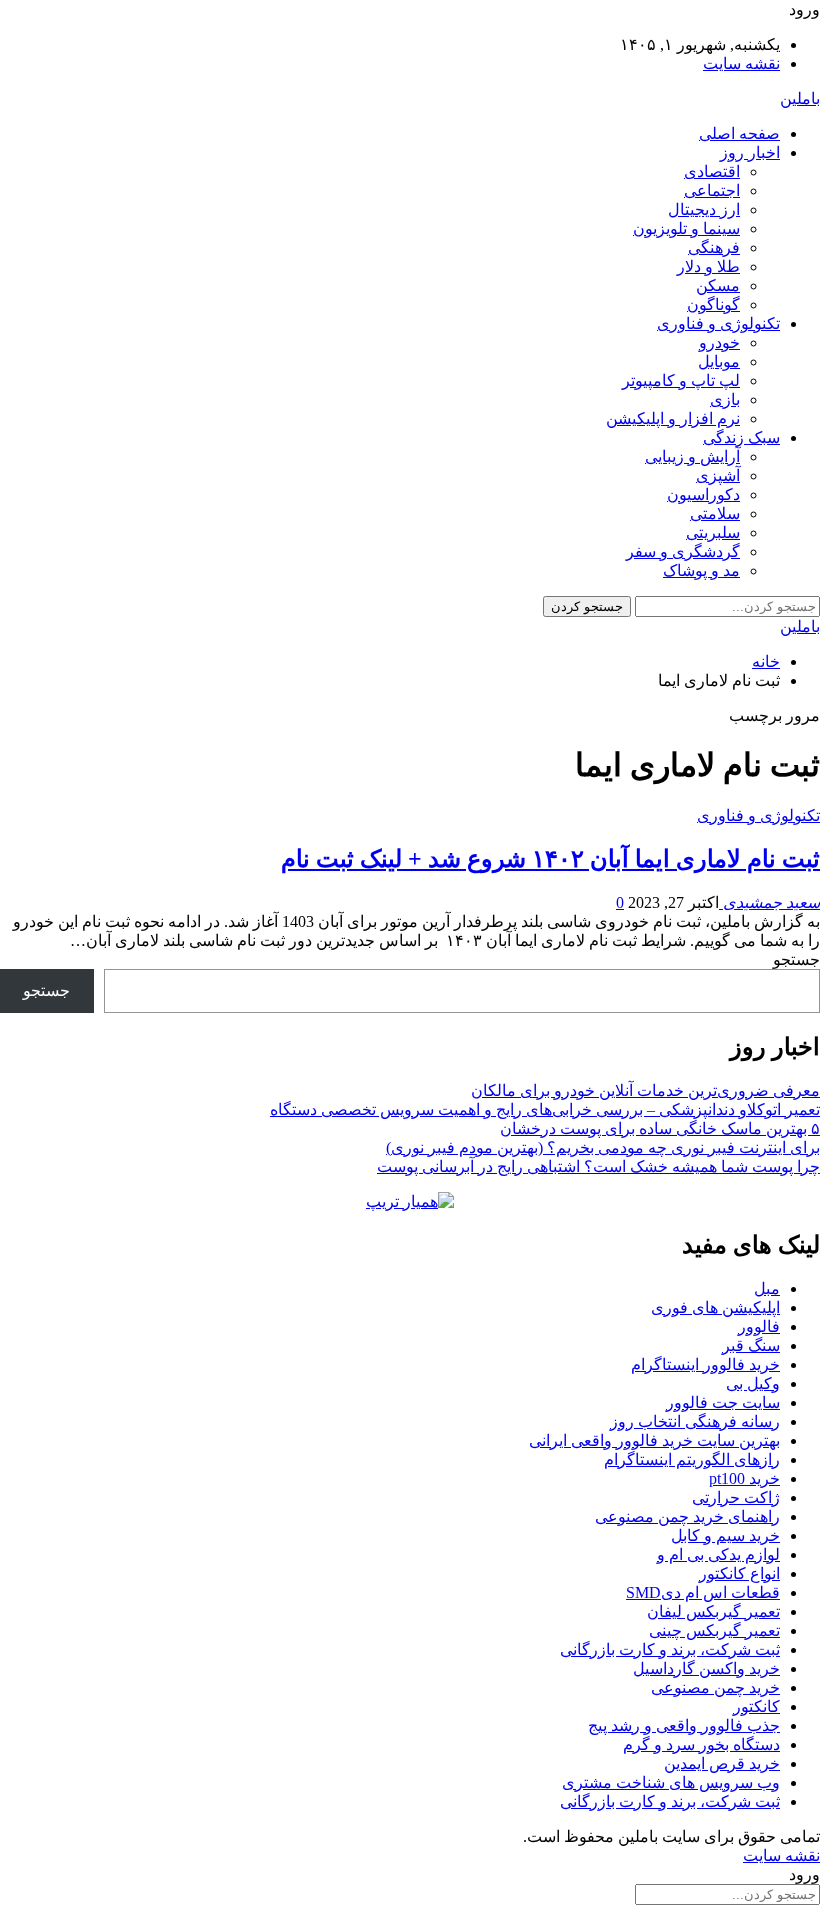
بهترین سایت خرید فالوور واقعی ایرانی (654, 1440)
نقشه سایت (741, 63)
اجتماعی (712, 190)
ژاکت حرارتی (736, 1497)
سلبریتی (713, 532)
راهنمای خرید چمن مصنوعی (687, 1516)
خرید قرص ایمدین (722, 1763)
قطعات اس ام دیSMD (703, 1592)
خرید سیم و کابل (725, 1535)
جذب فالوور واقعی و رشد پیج (684, 1725)
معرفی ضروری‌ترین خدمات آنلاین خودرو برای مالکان (645, 1090)
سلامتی (715, 513)
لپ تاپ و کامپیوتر (681, 380)
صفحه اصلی (739, 133)
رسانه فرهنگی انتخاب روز (695, 1421)
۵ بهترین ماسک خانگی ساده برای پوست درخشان (660, 1128)
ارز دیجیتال (704, 209)
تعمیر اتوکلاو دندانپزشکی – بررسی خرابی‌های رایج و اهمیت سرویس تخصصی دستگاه (545, 1109)
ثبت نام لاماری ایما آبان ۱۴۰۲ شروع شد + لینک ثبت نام (550, 859)
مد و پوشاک (701, 570)
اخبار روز (750, 152)
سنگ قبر (751, 1345)
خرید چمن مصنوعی (715, 1687)
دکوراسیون (703, 494)
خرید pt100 (744, 1478)
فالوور (759, 1326)
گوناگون (713, 304)
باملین (800, 98)
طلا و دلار (708, 266)
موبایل (719, 361)
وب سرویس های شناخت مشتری (671, 1782)
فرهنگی (714, 247)
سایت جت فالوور (723, 1402)
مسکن (718, 285)
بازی (725, 399)
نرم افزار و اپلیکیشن (673, 418)
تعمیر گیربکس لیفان (713, 1611)
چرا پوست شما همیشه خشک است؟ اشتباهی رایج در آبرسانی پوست (598, 1166)
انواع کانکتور (739, 1573)
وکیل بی (753, 1383)
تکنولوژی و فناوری (718, 323)
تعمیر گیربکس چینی (714, 1630)
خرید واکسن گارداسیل (706, 1668)
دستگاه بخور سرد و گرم (701, 1744)
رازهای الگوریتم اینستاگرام (692, 1459)
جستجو (796, 959)
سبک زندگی (741, 437)
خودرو (719, 342)
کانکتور (756, 1706)
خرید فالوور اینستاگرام (705, 1364)
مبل (767, 1288)
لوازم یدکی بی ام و (718, 1554)
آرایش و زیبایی (692, 456)
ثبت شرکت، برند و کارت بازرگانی (670, 1649)
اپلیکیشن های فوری (715, 1307)
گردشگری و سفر (683, 551)
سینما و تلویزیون (686, 228)
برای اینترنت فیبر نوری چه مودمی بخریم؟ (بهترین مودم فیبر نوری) (603, 1147)
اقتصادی (712, 171)
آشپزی (718, 475)
